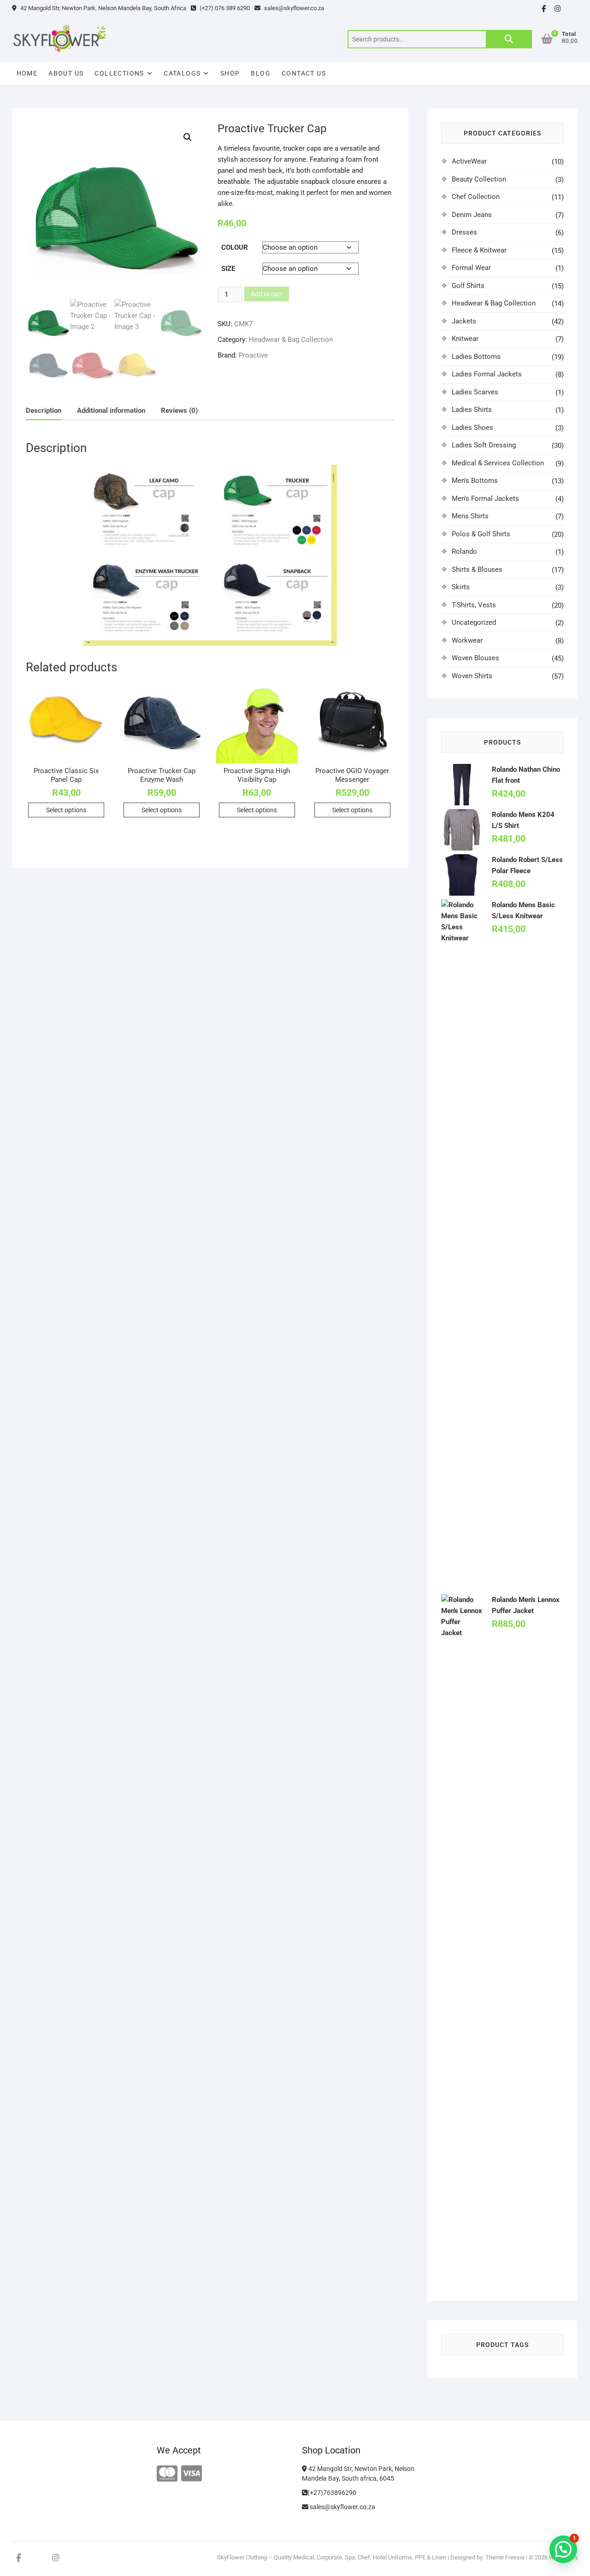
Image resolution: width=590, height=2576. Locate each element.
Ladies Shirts (472, 410)
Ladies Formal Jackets (487, 374)
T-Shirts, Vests (474, 605)
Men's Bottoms (475, 481)
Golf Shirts (468, 286)
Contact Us (304, 73)
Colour (235, 247)
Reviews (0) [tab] (179, 411)
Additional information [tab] (111, 411)
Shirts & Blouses (477, 569)
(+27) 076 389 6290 (224, 8)
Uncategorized (474, 622)
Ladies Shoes (472, 428)
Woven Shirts (472, 676)
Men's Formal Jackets (485, 499)
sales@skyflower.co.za (293, 8)
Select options (66, 810)
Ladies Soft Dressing (484, 445)
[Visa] (192, 2474)
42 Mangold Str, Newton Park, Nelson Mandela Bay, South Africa (103, 8)
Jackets (464, 321)
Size (228, 269)
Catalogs (182, 73)
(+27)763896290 (332, 2493)
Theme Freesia (505, 2557)
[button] (188, 137)
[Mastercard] (167, 2474)
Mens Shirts (470, 516)
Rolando (464, 552)
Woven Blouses (475, 658)
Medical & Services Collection (498, 463)
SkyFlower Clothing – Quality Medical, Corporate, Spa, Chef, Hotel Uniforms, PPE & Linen (332, 2557)
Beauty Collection (479, 179)
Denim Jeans (472, 215)
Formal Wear (471, 268)
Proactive (253, 355)
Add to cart (267, 294)
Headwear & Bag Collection (291, 340)
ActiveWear (469, 161)
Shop (230, 73)
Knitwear (465, 339)
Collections (119, 73)
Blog (261, 73)
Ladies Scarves (475, 392)
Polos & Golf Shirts (481, 534)
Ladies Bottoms (476, 357)
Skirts (461, 587)
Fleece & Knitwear (479, 250)
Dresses (464, 232)
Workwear (467, 640)
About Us (66, 73)
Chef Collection (476, 197)
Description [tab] (44, 411)
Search (509, 39)
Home (27, 73)
